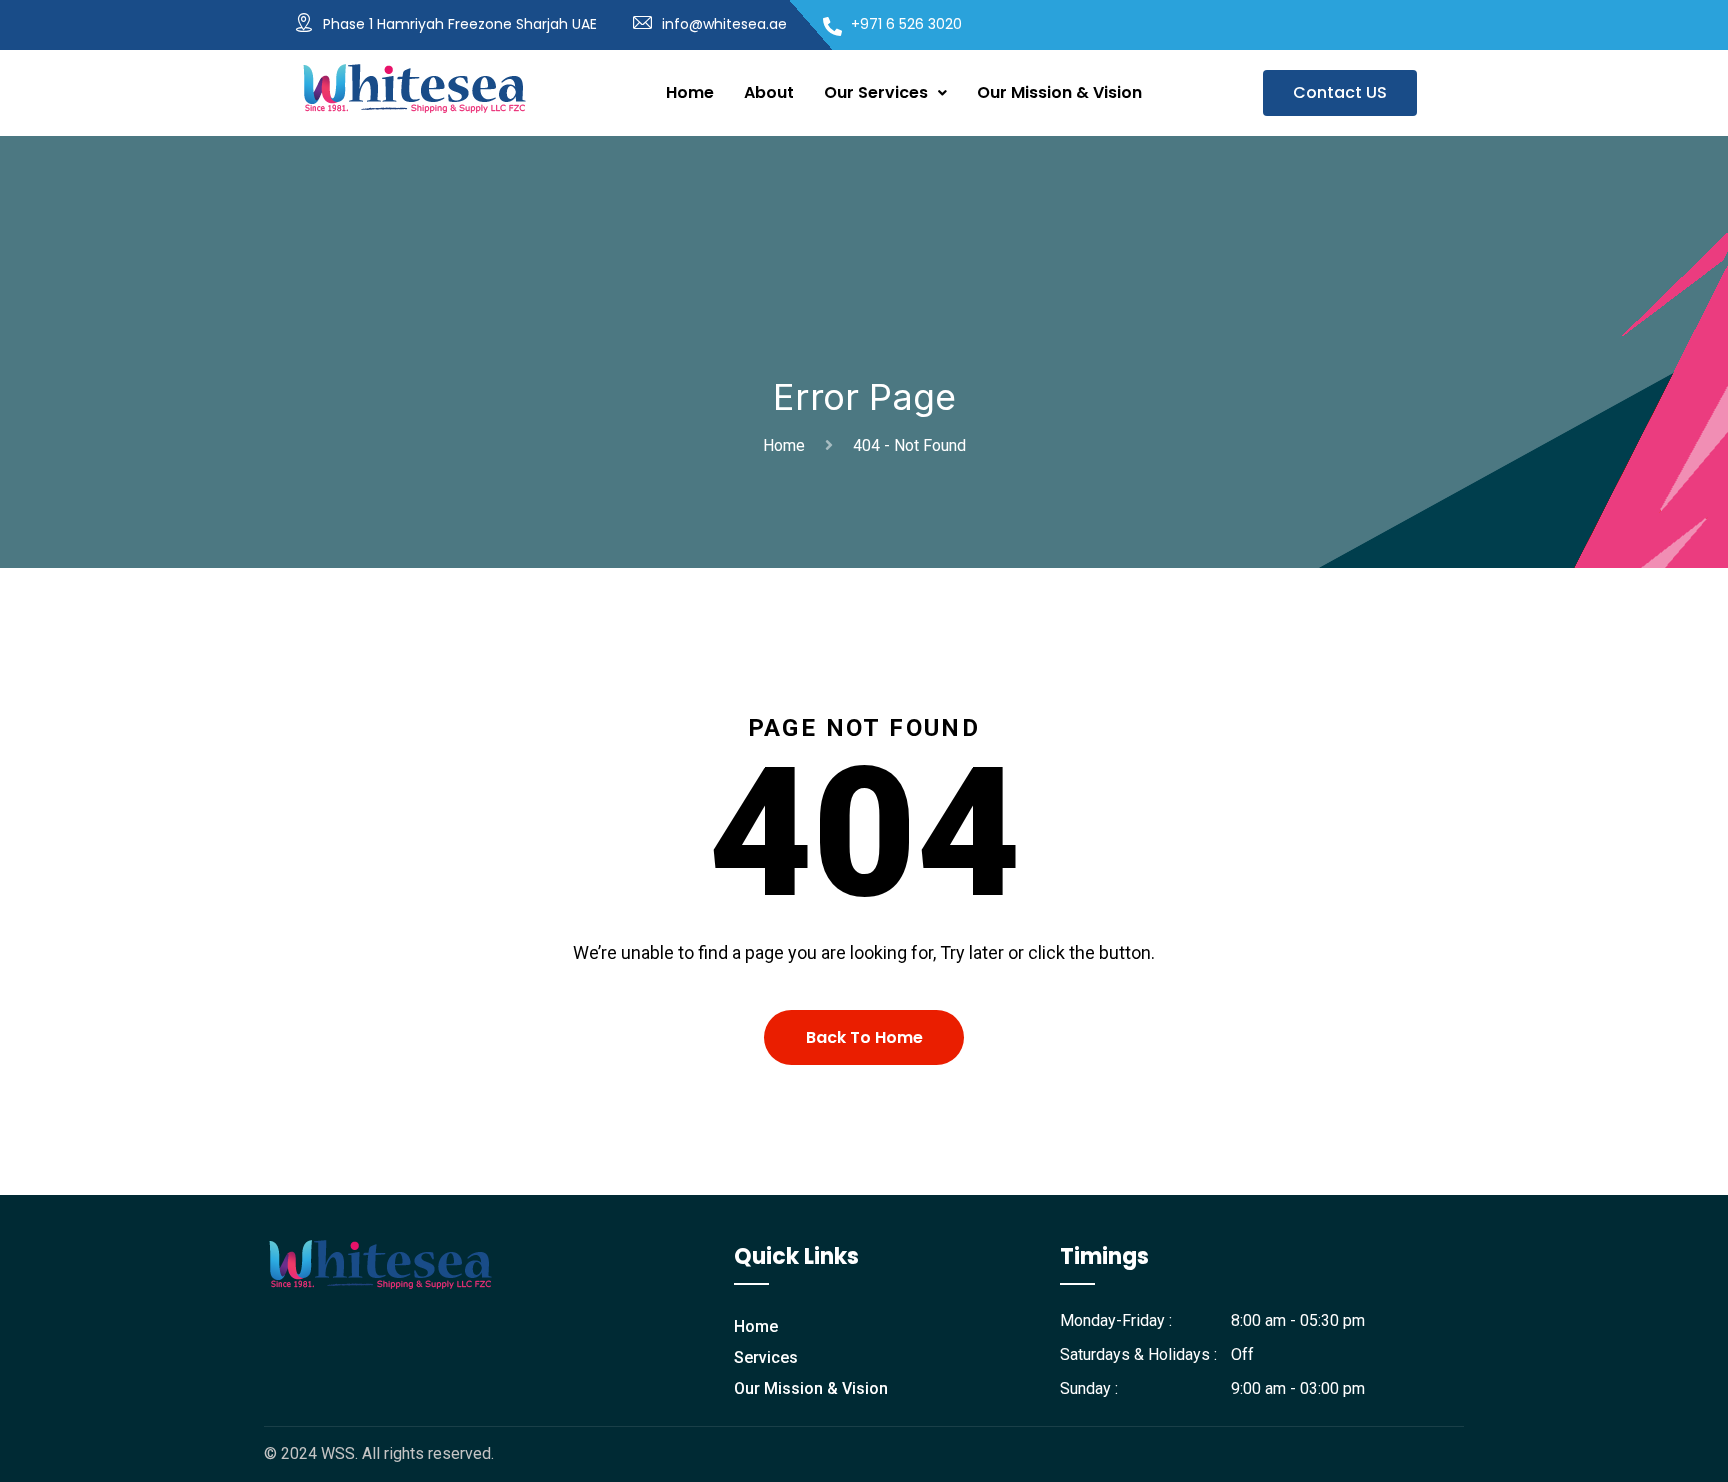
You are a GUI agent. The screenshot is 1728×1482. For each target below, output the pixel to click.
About (769, 92)
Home (690, 92)
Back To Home (864, 1037)
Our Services (876, 92)
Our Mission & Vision (1059, 92)
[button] (885, 93)
